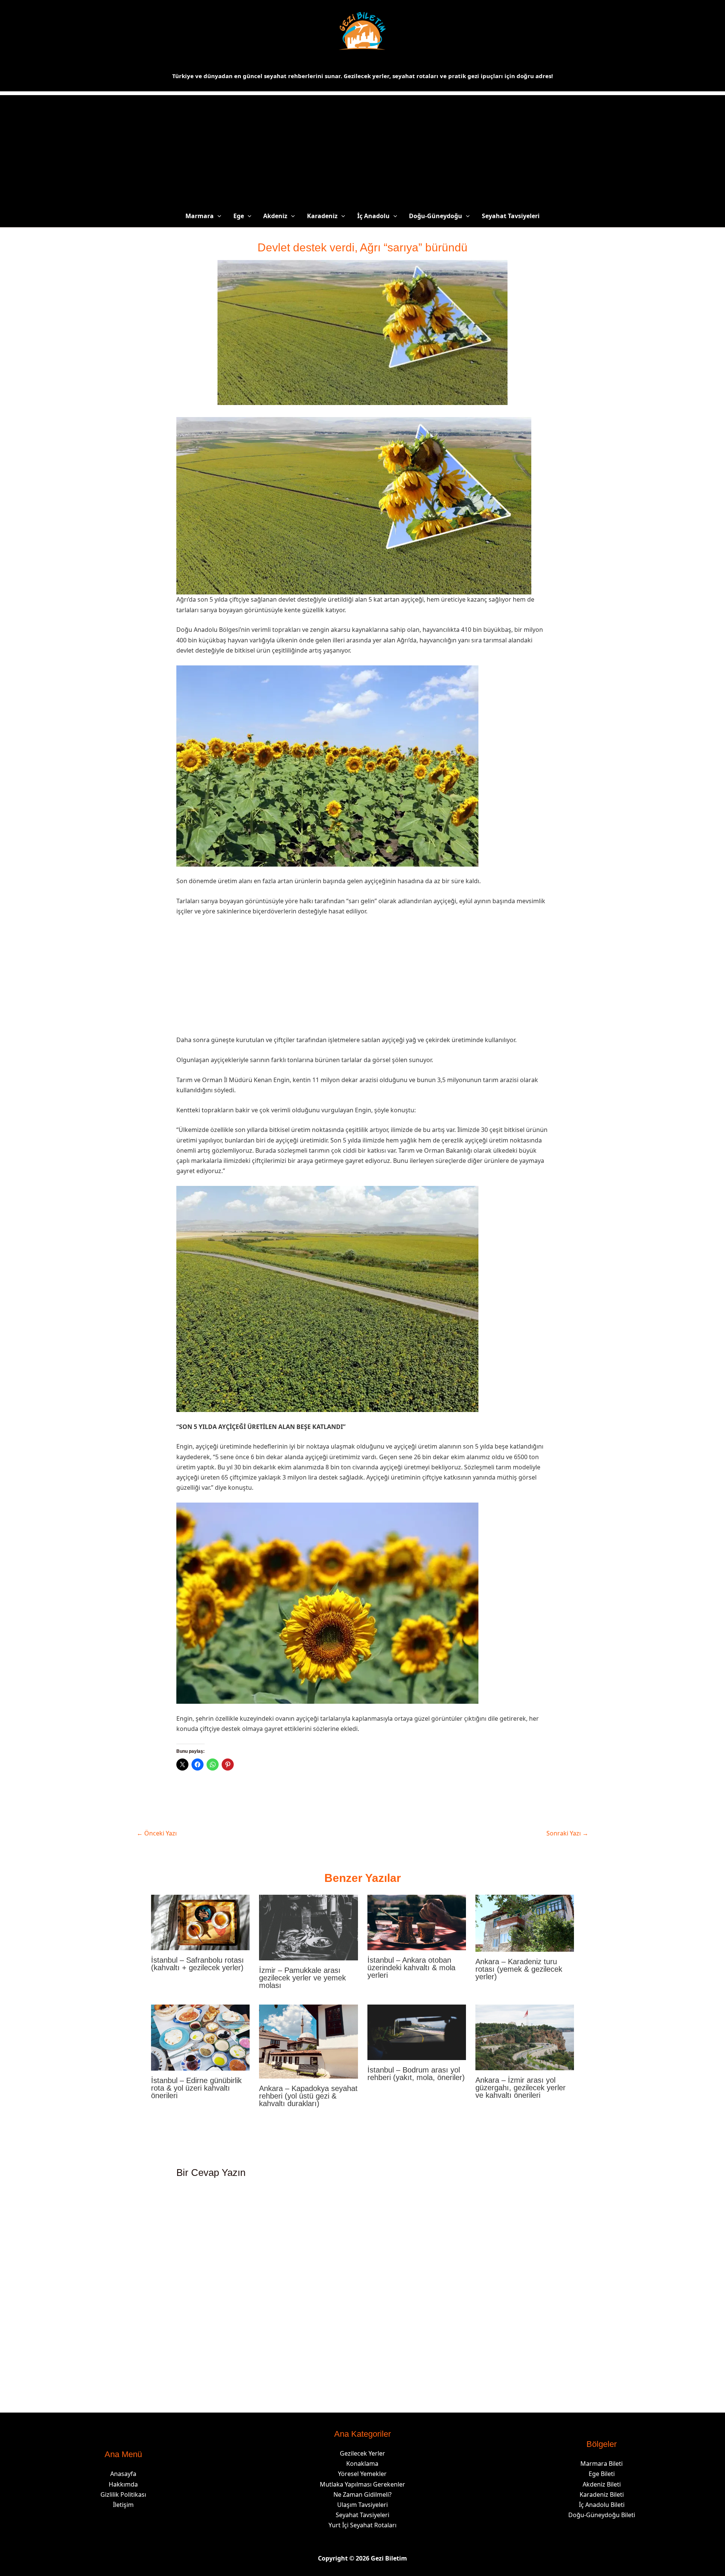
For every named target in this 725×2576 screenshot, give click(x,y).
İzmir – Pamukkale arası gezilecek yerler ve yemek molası (302, 1978)
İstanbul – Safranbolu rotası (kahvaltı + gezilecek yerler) (197, 1964)
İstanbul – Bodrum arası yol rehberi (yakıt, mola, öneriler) (416, 2074)
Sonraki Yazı (567, 1833)
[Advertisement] (362, 148)
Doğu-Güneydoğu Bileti (602, 2515)
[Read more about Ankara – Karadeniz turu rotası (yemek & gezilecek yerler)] (525, 1923)
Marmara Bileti (602, 2464)
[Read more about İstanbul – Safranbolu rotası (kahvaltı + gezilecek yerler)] (200, 1922)
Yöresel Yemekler (362, 2474)
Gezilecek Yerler (362, 2453)
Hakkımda (123, 2484)
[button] (217, 216)
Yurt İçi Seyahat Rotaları (362, 2525)
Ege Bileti (602, 2474)
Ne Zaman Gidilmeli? (362, 2494)
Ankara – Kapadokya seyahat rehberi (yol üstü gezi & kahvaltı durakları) (308, 2096)
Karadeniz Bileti (602, 2494)
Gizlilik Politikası (123, 2494)
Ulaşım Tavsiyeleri (362, 2505)
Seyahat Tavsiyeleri (511, 216)
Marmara (200, 216)
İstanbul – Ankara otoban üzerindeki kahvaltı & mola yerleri (411, 1968)
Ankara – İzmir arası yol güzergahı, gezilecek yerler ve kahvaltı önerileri (521, 2088)
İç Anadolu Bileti (602, 2505)
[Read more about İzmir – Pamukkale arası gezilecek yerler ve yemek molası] (308, 1927)
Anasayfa (123, 2474)
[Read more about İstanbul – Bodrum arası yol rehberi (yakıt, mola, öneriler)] (417, 2032)
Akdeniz (275, 216)
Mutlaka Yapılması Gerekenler (362, 2484)
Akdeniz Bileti (602, 2484)
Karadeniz (322, 216)
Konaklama (362, 2464)
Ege (239, 216)
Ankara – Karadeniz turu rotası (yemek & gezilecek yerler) (519, 1969)
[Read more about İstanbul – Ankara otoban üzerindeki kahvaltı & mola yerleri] (417, 1922)
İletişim (123, 2505)
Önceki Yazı (157, 1833)
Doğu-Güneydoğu (436, 216)
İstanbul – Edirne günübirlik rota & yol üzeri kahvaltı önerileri (196, 2088)
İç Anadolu (373, 216)
